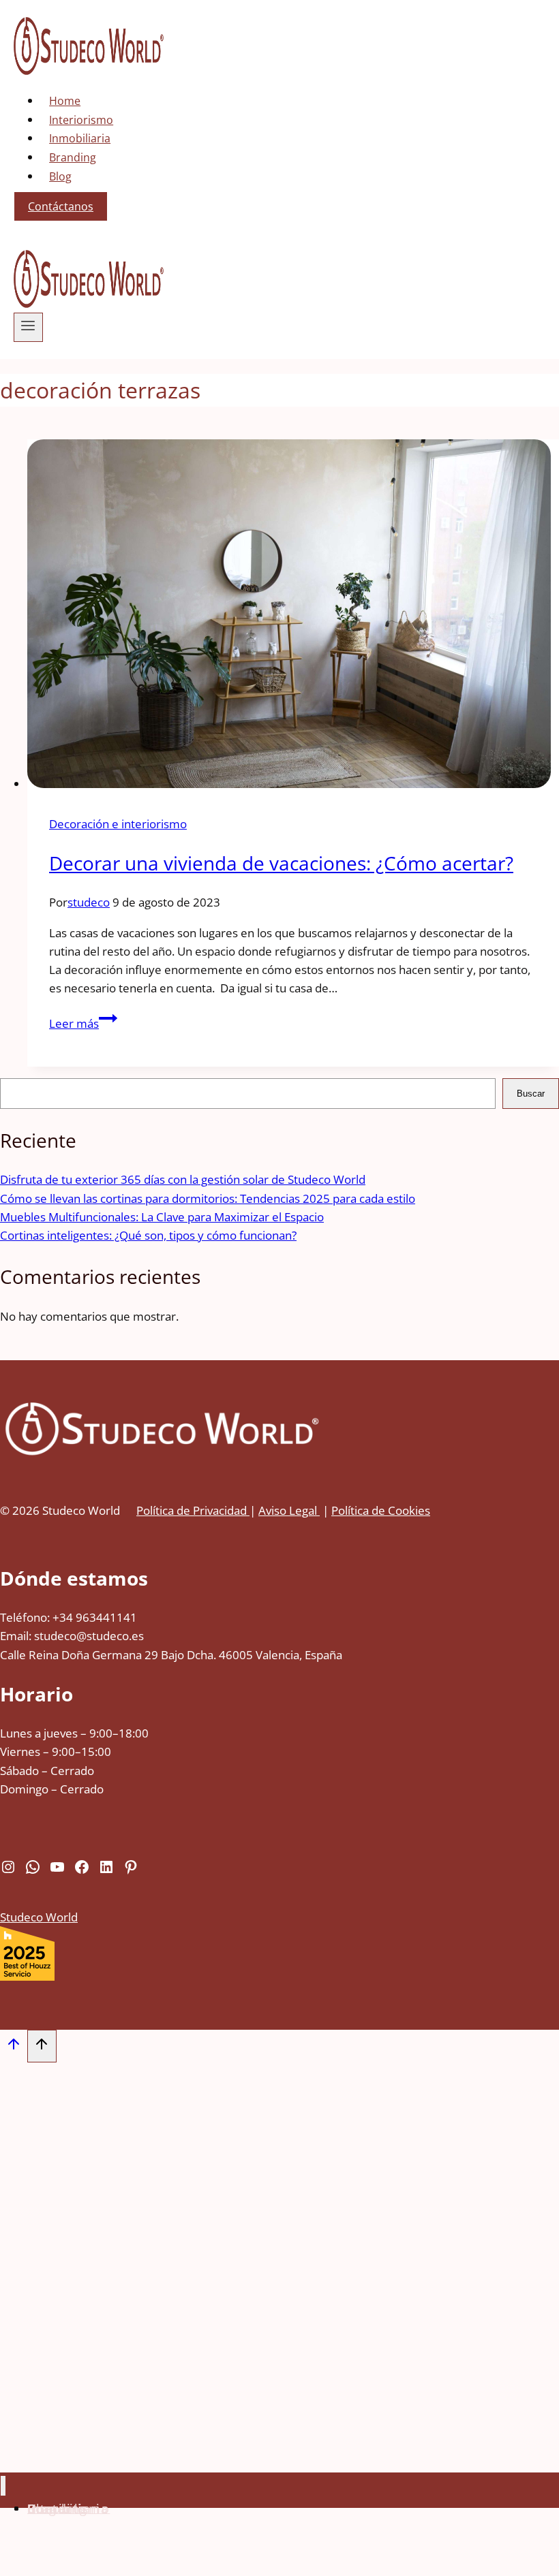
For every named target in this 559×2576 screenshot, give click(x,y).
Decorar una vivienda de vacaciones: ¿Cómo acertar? (281, 863)
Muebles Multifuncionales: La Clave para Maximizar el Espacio (162, 1217)
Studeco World (39, 1917)
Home (65, 101)
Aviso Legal (289, 1510)
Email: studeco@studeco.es (72, 1636)
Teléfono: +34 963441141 (69, 1617)
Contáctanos (61, 206)
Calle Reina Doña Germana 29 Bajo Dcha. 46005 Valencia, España (171, 1655)
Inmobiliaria (80, 138)
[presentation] (293, 616)
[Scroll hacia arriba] (14, 2047)
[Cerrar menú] (3, 2486)
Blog (60, 176)
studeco (89, 902)
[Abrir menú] (28, 327)
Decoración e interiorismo (118, 824)
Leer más (83, 1023)
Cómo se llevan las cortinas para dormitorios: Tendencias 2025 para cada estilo (208, 1198)
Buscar (531, 1094)
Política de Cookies (381, 1510)
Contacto (57, 2508)
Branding (73, 157)
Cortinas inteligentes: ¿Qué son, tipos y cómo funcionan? (148, 1235)
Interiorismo (81, 120)
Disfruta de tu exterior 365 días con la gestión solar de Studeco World (183, 1179)
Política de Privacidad (193, 1510)
